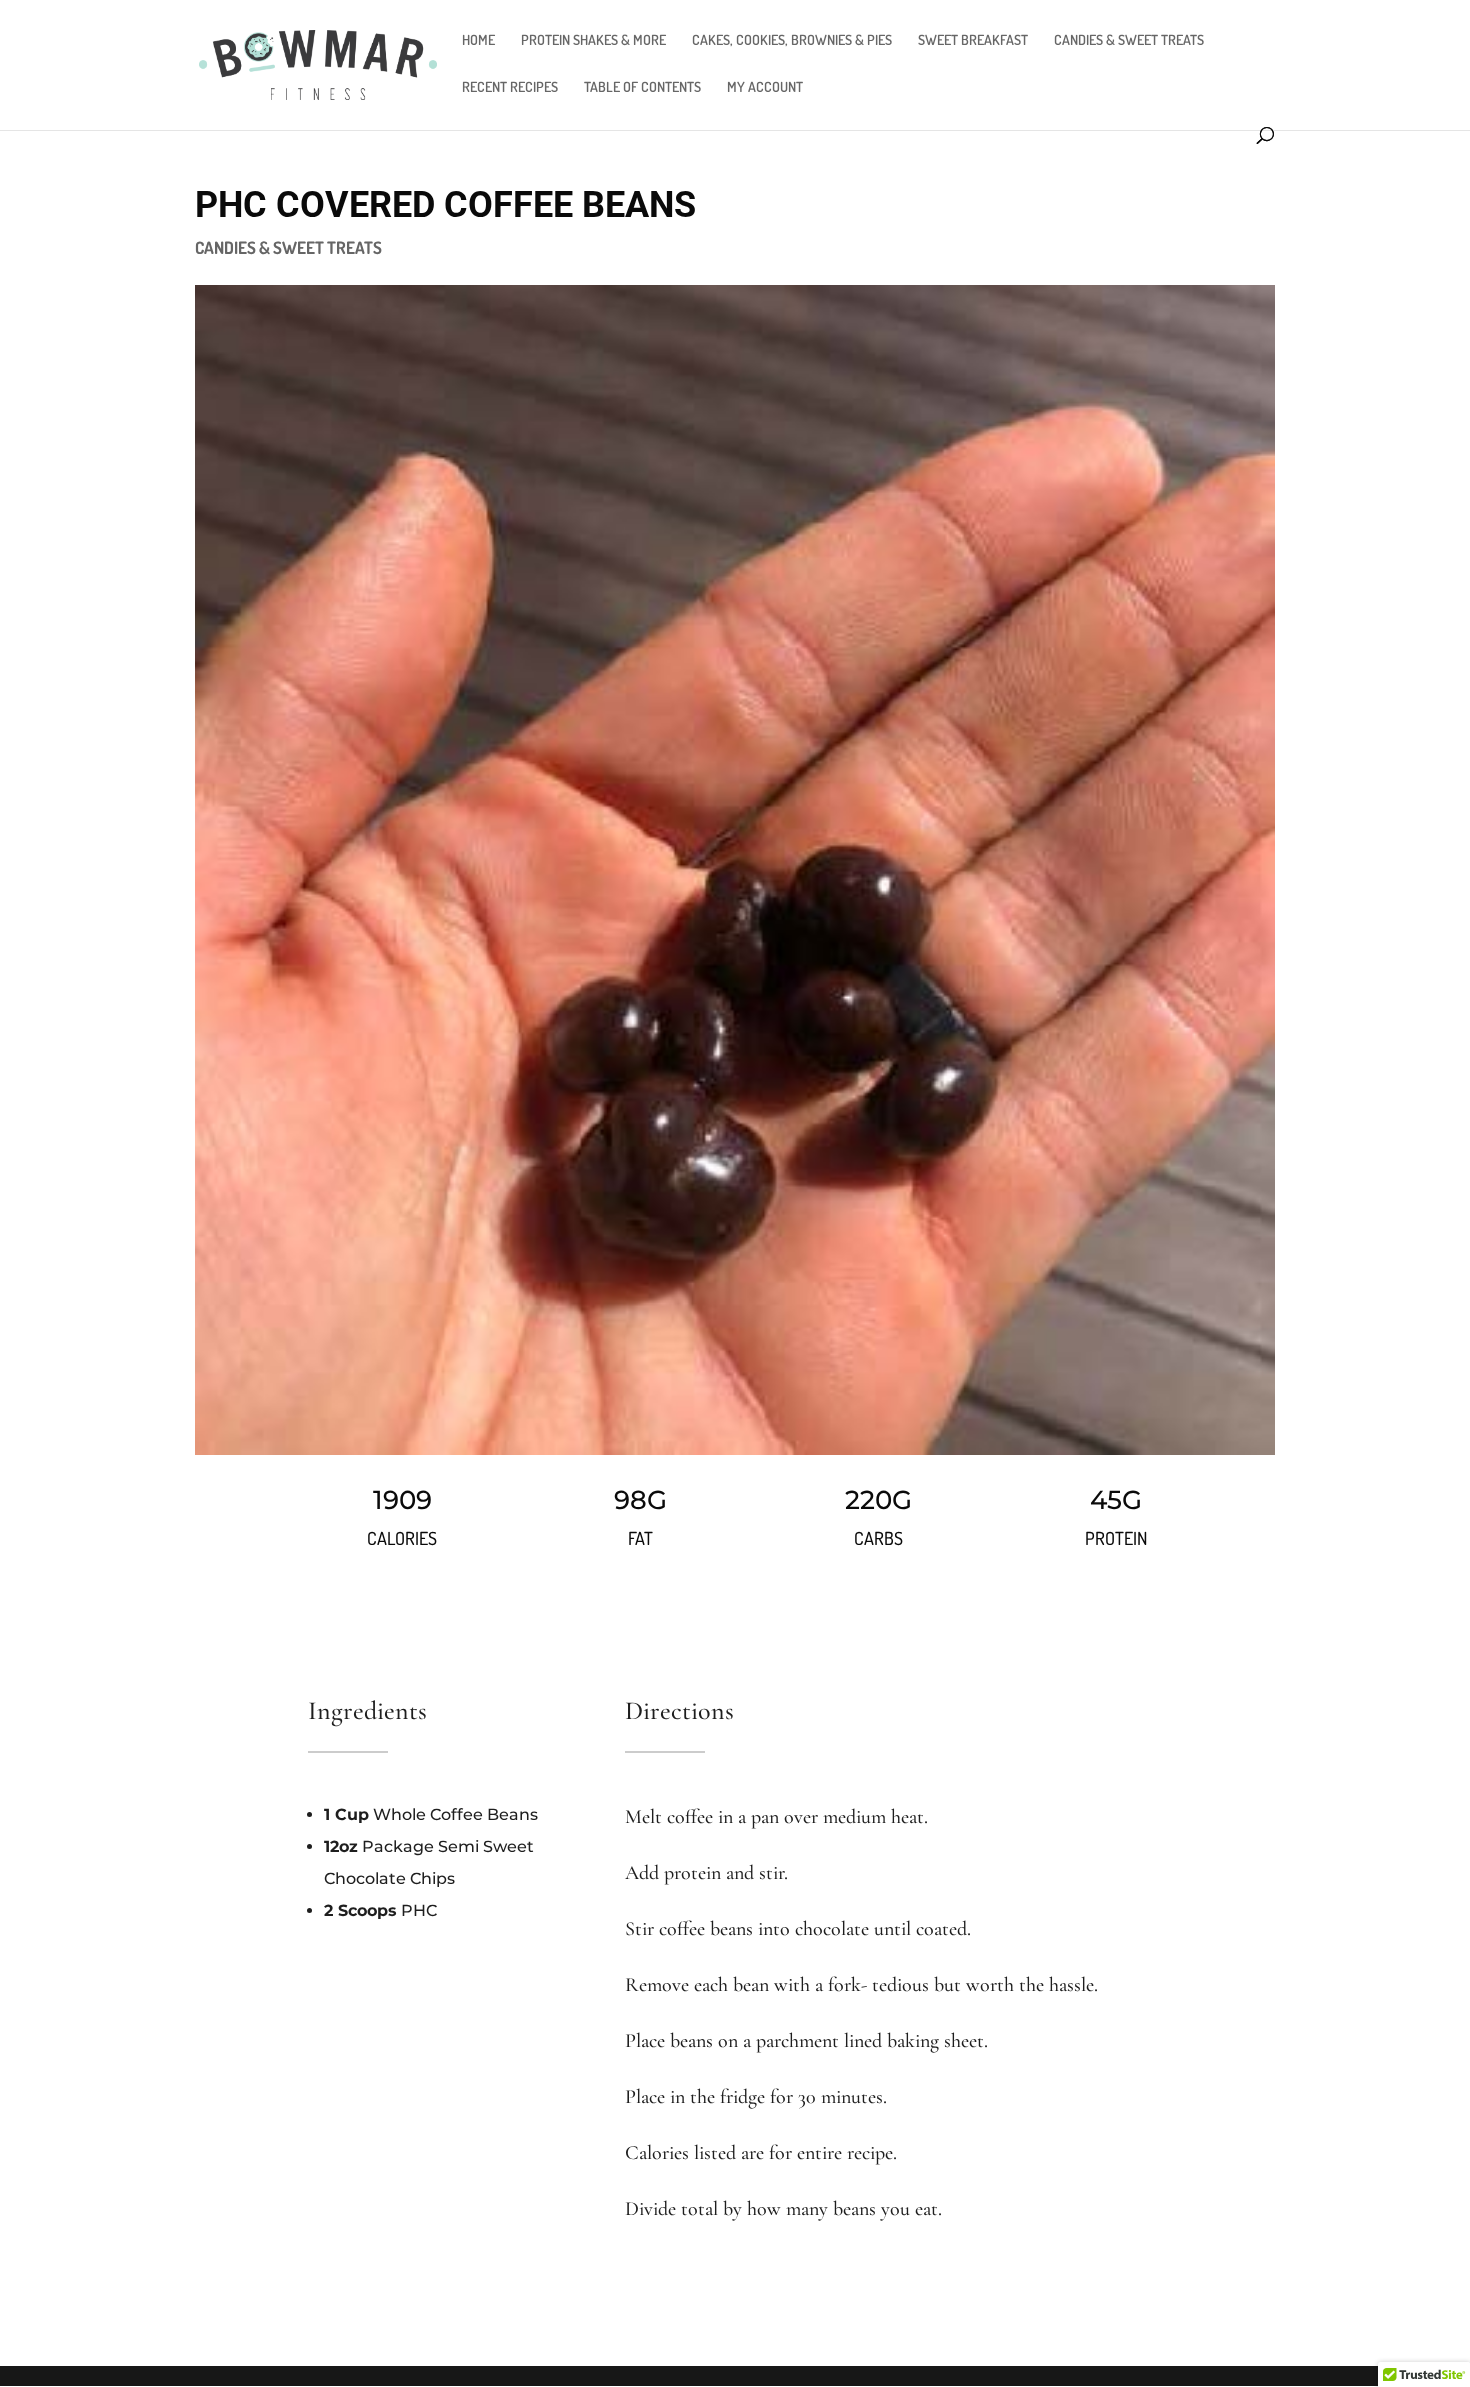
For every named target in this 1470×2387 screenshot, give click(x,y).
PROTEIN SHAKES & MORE (593, 40)
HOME (478, 40)
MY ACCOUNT (765, 87)
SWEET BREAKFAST (973, 40)
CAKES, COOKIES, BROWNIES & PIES (792, 40)
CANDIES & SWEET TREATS (1129, 40)
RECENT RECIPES (510, 87)
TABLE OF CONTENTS (642, 87)
